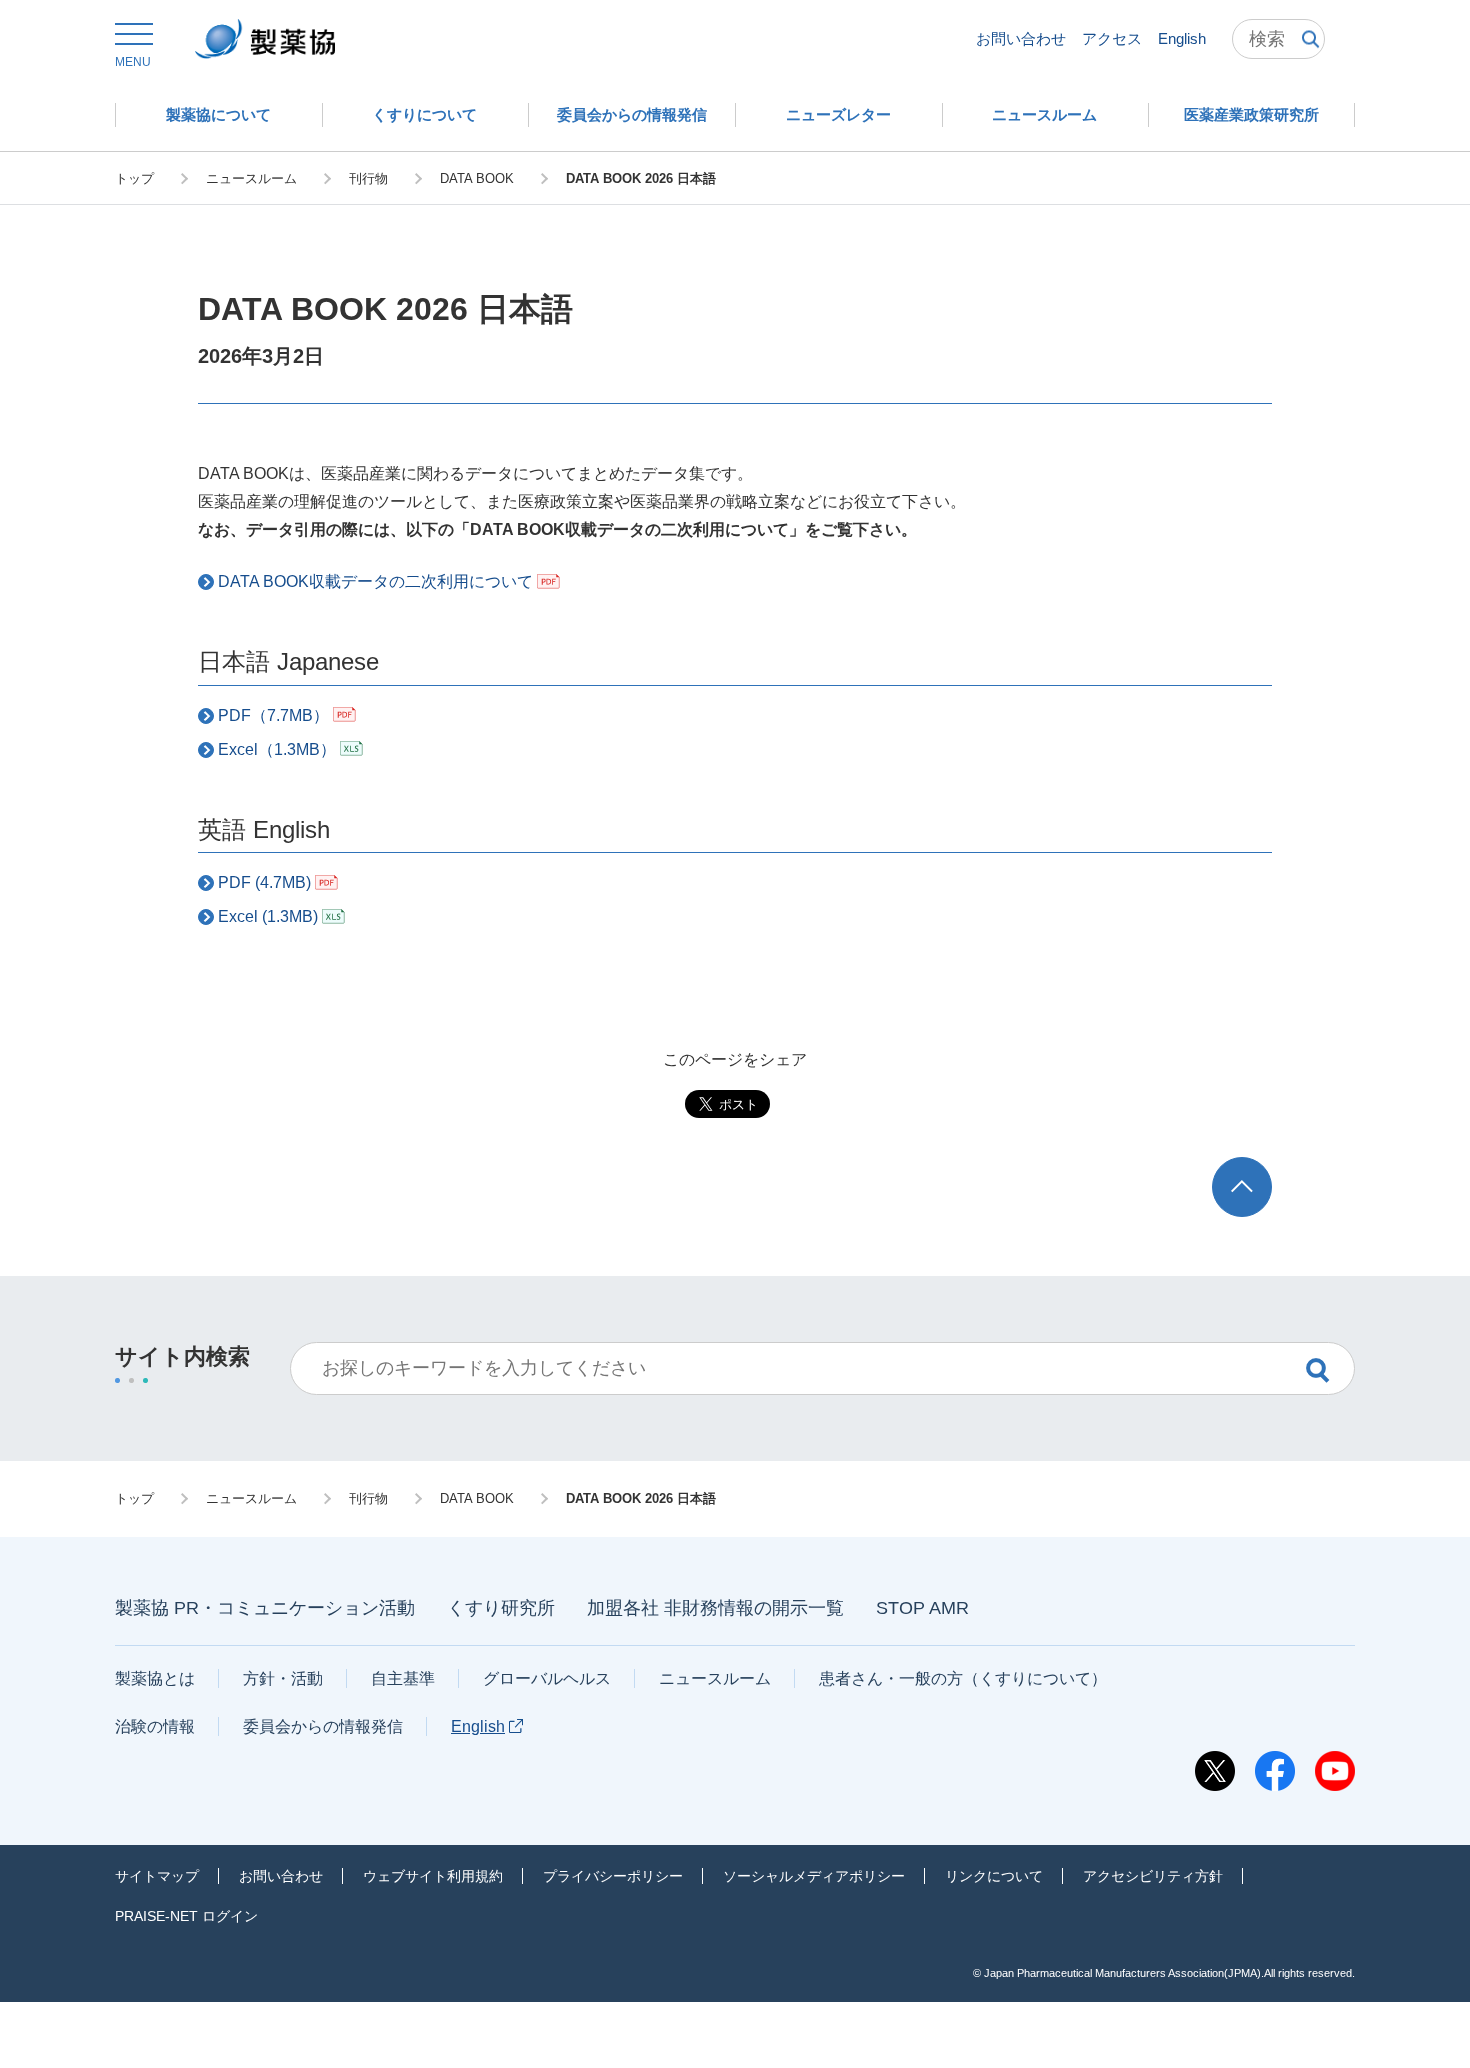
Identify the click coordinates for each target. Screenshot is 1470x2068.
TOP (1260, 1166)
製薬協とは (155, 1678)
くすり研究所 (501, 1608)
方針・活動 (283, 1678)
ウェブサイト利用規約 (433, 1876)
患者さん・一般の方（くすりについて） (963, 1678)
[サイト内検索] (1278, 39)
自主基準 (403, 1678)
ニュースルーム (715, 1678)
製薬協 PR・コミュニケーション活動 (265, 1608)
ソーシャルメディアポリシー (814, 1876)
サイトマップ (157, 1876)
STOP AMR (922, 1608)
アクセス (1112, 38)
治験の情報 (155, 1726)
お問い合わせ (1021, 38)
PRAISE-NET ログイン (186, 1916)
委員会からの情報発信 (323, 1726)
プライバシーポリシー (613, 1876)
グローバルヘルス (547, 1678)
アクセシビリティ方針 (1153, 1876)
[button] (133, 46)
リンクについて (994, 1876)
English (1182, 38)
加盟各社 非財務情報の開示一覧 (715, 1608)
